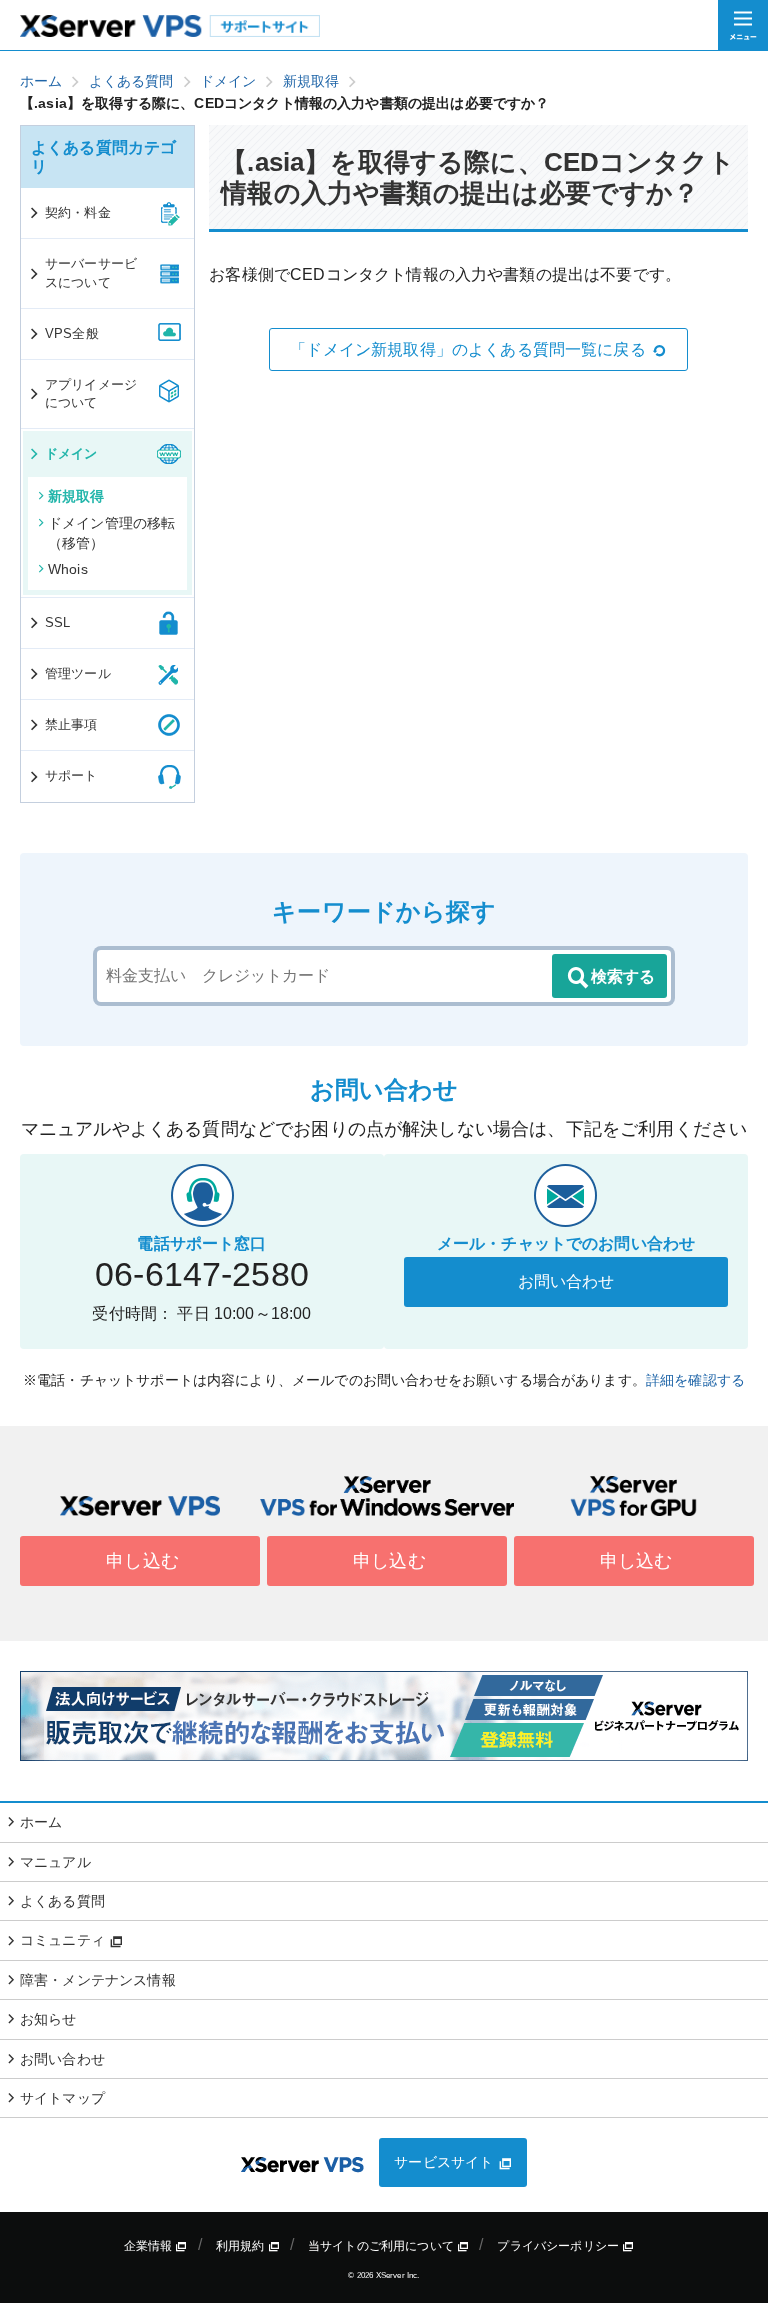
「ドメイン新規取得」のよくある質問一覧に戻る (468, 349)
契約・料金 (78, 212)
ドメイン (71, 453)
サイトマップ (62, 2098)
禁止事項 (71, 724)
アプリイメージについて (91, 393)
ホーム (41, 1822)
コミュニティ (64, 1940)
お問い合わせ (566, 1281)
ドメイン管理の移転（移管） (111, 533)
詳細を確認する (695, 1380)
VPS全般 (72, 333)
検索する (623, 976)
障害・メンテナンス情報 (98, 1980)
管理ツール (78, 673)
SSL (57, 622)
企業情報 (150, 2246)
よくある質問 (62, 1901)
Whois (68, 569)
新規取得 (76, 496)
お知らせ (48, 2019)
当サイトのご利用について (382, 2246)
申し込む (140, 1561)
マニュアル (55, 1862)
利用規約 (242, 2246)
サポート (71, 775)
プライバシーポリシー (559, 2246)
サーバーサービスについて (91, 272)
